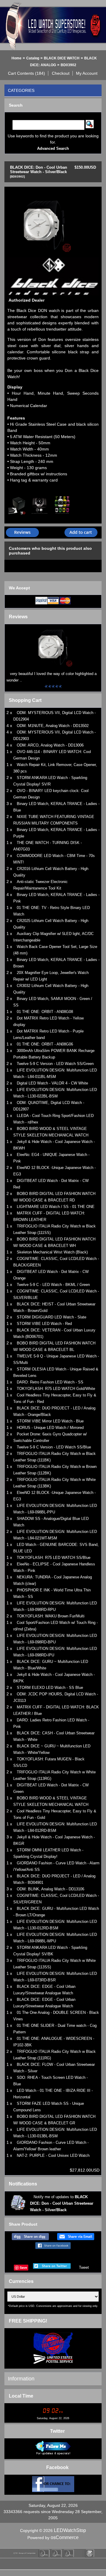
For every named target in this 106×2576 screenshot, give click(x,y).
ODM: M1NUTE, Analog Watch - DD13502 (53, 726)
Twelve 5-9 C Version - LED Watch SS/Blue (54, 1447)
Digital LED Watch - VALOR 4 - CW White (52, 1083)
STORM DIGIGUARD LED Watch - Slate (52, 1317)
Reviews (18, 617)
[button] (27, 73)
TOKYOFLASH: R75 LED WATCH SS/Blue (54, 1558)
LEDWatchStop (70, 2530)
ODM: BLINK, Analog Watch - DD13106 (50, 1889)
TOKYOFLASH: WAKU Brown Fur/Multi (51, 1616)
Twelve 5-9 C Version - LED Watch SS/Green (55, 1064)
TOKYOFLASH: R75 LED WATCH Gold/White (56, 1389)
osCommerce (65, 2537)
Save (23, 2267)
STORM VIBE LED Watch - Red (44, 1324)
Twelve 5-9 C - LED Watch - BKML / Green (53, 1285)
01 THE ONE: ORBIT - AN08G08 (45, 1012)
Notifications (23, 2184)
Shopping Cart (25, 700)
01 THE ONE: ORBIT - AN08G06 (45, 1044)
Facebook (57, 2467)
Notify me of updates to (62, 2203)
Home (16, 58)
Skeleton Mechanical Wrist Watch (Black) (52, 1252)
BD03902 (68, 65)
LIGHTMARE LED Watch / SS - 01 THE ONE (56, 1207)
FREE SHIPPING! (28, 2321)
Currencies (21, 2281)
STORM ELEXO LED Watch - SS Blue (50, 1688)
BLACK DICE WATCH (62, 58)
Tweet (84, 2267)
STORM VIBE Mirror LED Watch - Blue (50, 1421)
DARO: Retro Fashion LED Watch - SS (50, 1382)
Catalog (33, 58)
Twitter (57, 2431)
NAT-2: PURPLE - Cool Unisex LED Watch (53, 2155)
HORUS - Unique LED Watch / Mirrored (50, 1428)
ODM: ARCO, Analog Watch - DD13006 (50, 745)
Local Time (21, 2396)
